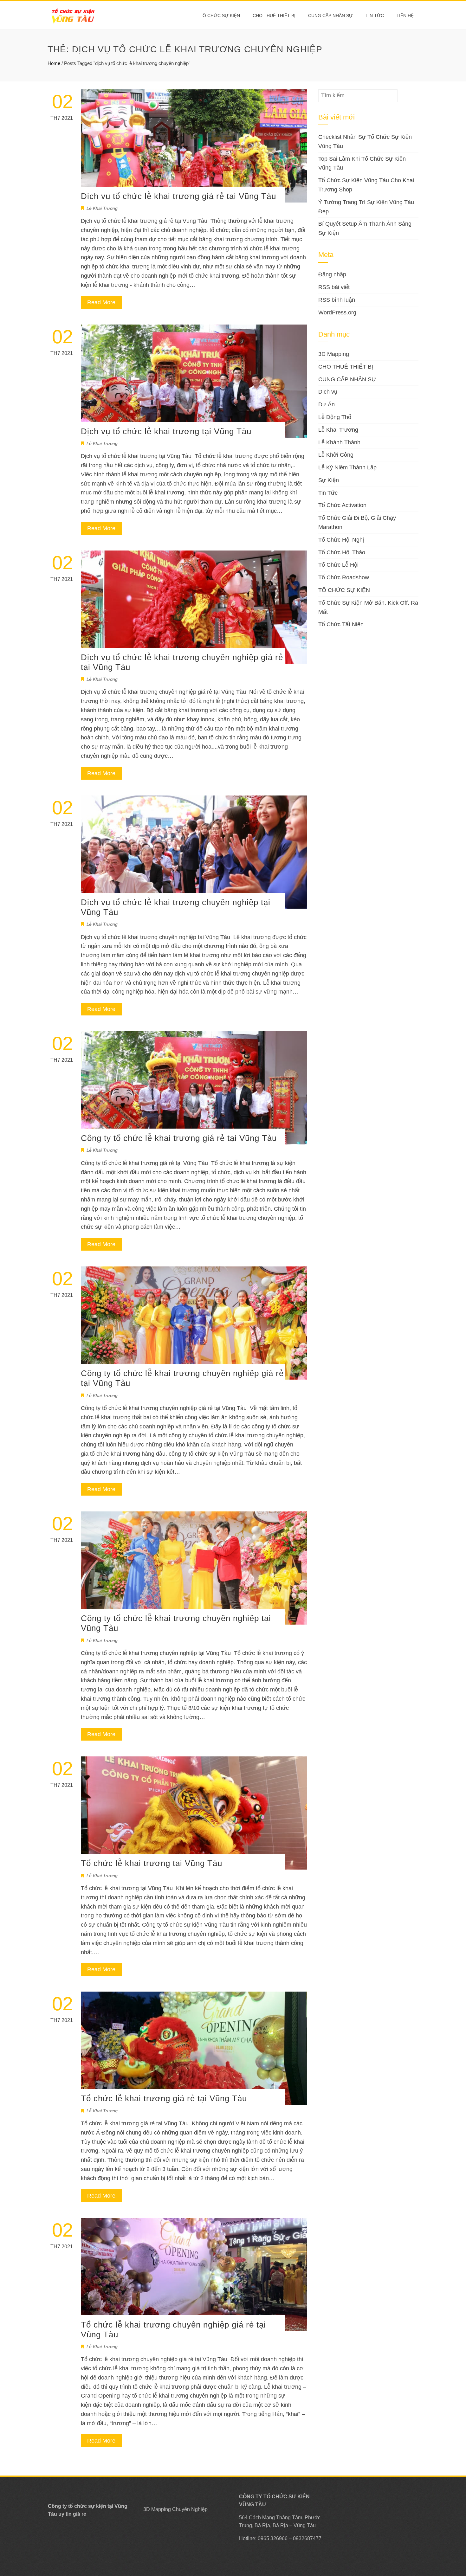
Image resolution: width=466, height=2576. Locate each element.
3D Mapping (334, 354)
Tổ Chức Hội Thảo (342, 552)
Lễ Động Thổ (335, 417)
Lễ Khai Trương (102, 208)
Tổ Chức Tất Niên (341, 624)
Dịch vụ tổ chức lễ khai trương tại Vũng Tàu (166, 431)
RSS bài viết (334, 287)
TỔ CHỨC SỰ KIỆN (220, 16)
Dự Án (327, 404)
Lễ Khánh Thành (339, 442)
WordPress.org (337, 312)
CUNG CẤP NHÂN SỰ (330, 16)
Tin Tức (328, 493)
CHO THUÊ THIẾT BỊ (274, 16)
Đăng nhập (332, 274)
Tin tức (375, 16)
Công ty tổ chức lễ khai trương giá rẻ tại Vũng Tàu (179, 1138)
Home (54, 63)
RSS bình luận (337, 300)
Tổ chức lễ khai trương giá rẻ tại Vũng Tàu (164, 2098)
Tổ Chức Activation (342, 505)
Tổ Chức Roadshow (344, 577)
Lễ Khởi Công (336, 455)
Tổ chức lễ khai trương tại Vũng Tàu (152, 1863)
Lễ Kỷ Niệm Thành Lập (347, 467)
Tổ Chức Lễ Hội (338, 565)
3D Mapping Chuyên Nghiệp (175, 2509)
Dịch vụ (328, 392)
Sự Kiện (329, 480)
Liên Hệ (405, 16)
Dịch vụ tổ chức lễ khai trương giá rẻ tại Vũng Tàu (178, 196)
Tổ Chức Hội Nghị (341, 540)
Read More (101, 302)
